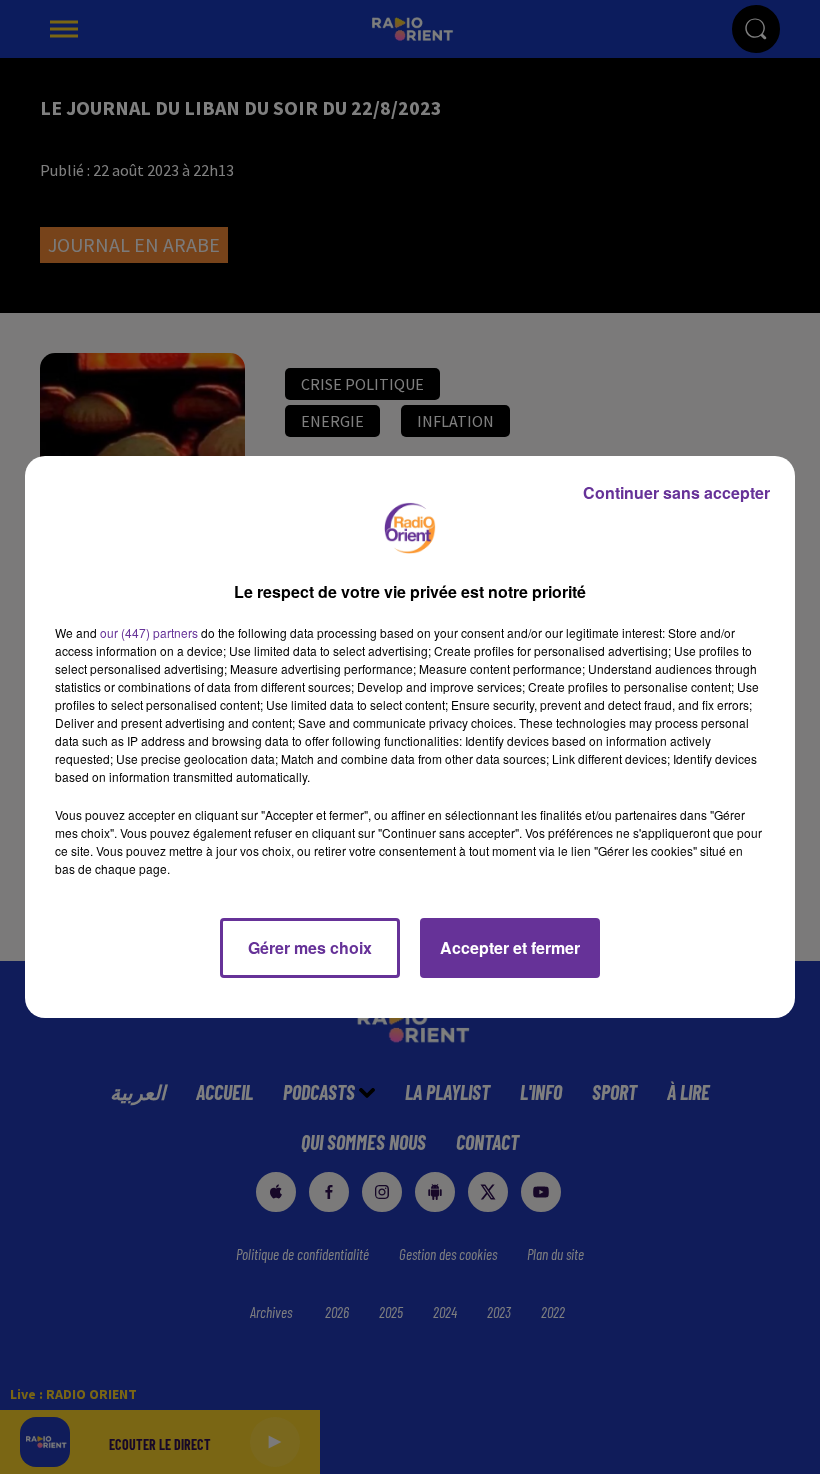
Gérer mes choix (310, 947)
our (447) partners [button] (149, 632)
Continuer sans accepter (676, 492)
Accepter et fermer (510, 947)
